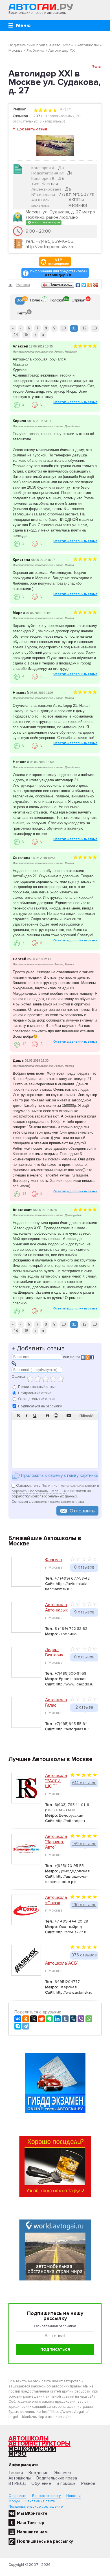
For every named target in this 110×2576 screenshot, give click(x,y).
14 (16, 335)
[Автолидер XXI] (55, 145)
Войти (75, 1357)
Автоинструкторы (39, 2444)
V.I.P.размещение (59, 262)
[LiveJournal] (73, 2019)
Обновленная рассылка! (55, 2326)
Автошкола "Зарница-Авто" (56, 1842)
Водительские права (57, 2478)
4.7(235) (66, 109)
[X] (34, 2019)
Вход (97, 67)
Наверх (23, 285)
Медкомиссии (32, 2449)
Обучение (41, 2483)
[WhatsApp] (89, 2019)
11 (74, 328)
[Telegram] (26, 2026)
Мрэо (17, 2454)
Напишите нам (32, 2532)
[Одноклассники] (90, 285)
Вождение (38, 2473)
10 (64, 328)
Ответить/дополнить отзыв (75, 402)
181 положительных (58, 116)
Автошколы (29, 2439)
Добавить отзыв (32, 129)
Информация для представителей (59, 273)
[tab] (20, 301)
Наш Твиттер (31, 2523)
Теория (16, 2473)
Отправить (82, 1511)
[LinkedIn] (57, 2019)
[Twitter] (84, 285)
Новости (73, 2496)
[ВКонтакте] (78, 285)
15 (26, 335)
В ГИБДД (17, 2483)
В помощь (66, 2483)
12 (84, 328)
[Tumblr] (65, 2019)
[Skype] (18, 2026)
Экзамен (63, 2473)
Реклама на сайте (40, 2501)
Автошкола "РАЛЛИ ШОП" (56, 1781)
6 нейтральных (52, 121)
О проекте (17, 2496)
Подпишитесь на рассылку (45, 2541)
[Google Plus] (96, 285)
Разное (88, 2483)
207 (37, 116)
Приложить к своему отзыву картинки (59, 1476)
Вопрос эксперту (46, 2496)
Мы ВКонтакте (32, 2513)
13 (95, 328)
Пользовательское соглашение (36, 2507)
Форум (14, 2501)
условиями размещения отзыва (58, 1502)
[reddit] (41, 2019)
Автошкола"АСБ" (62, 1963)
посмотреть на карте (46, 222)
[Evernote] (49, 2019)
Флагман (53, 1560)
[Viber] (81, 2019)
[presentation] (20, 301)
